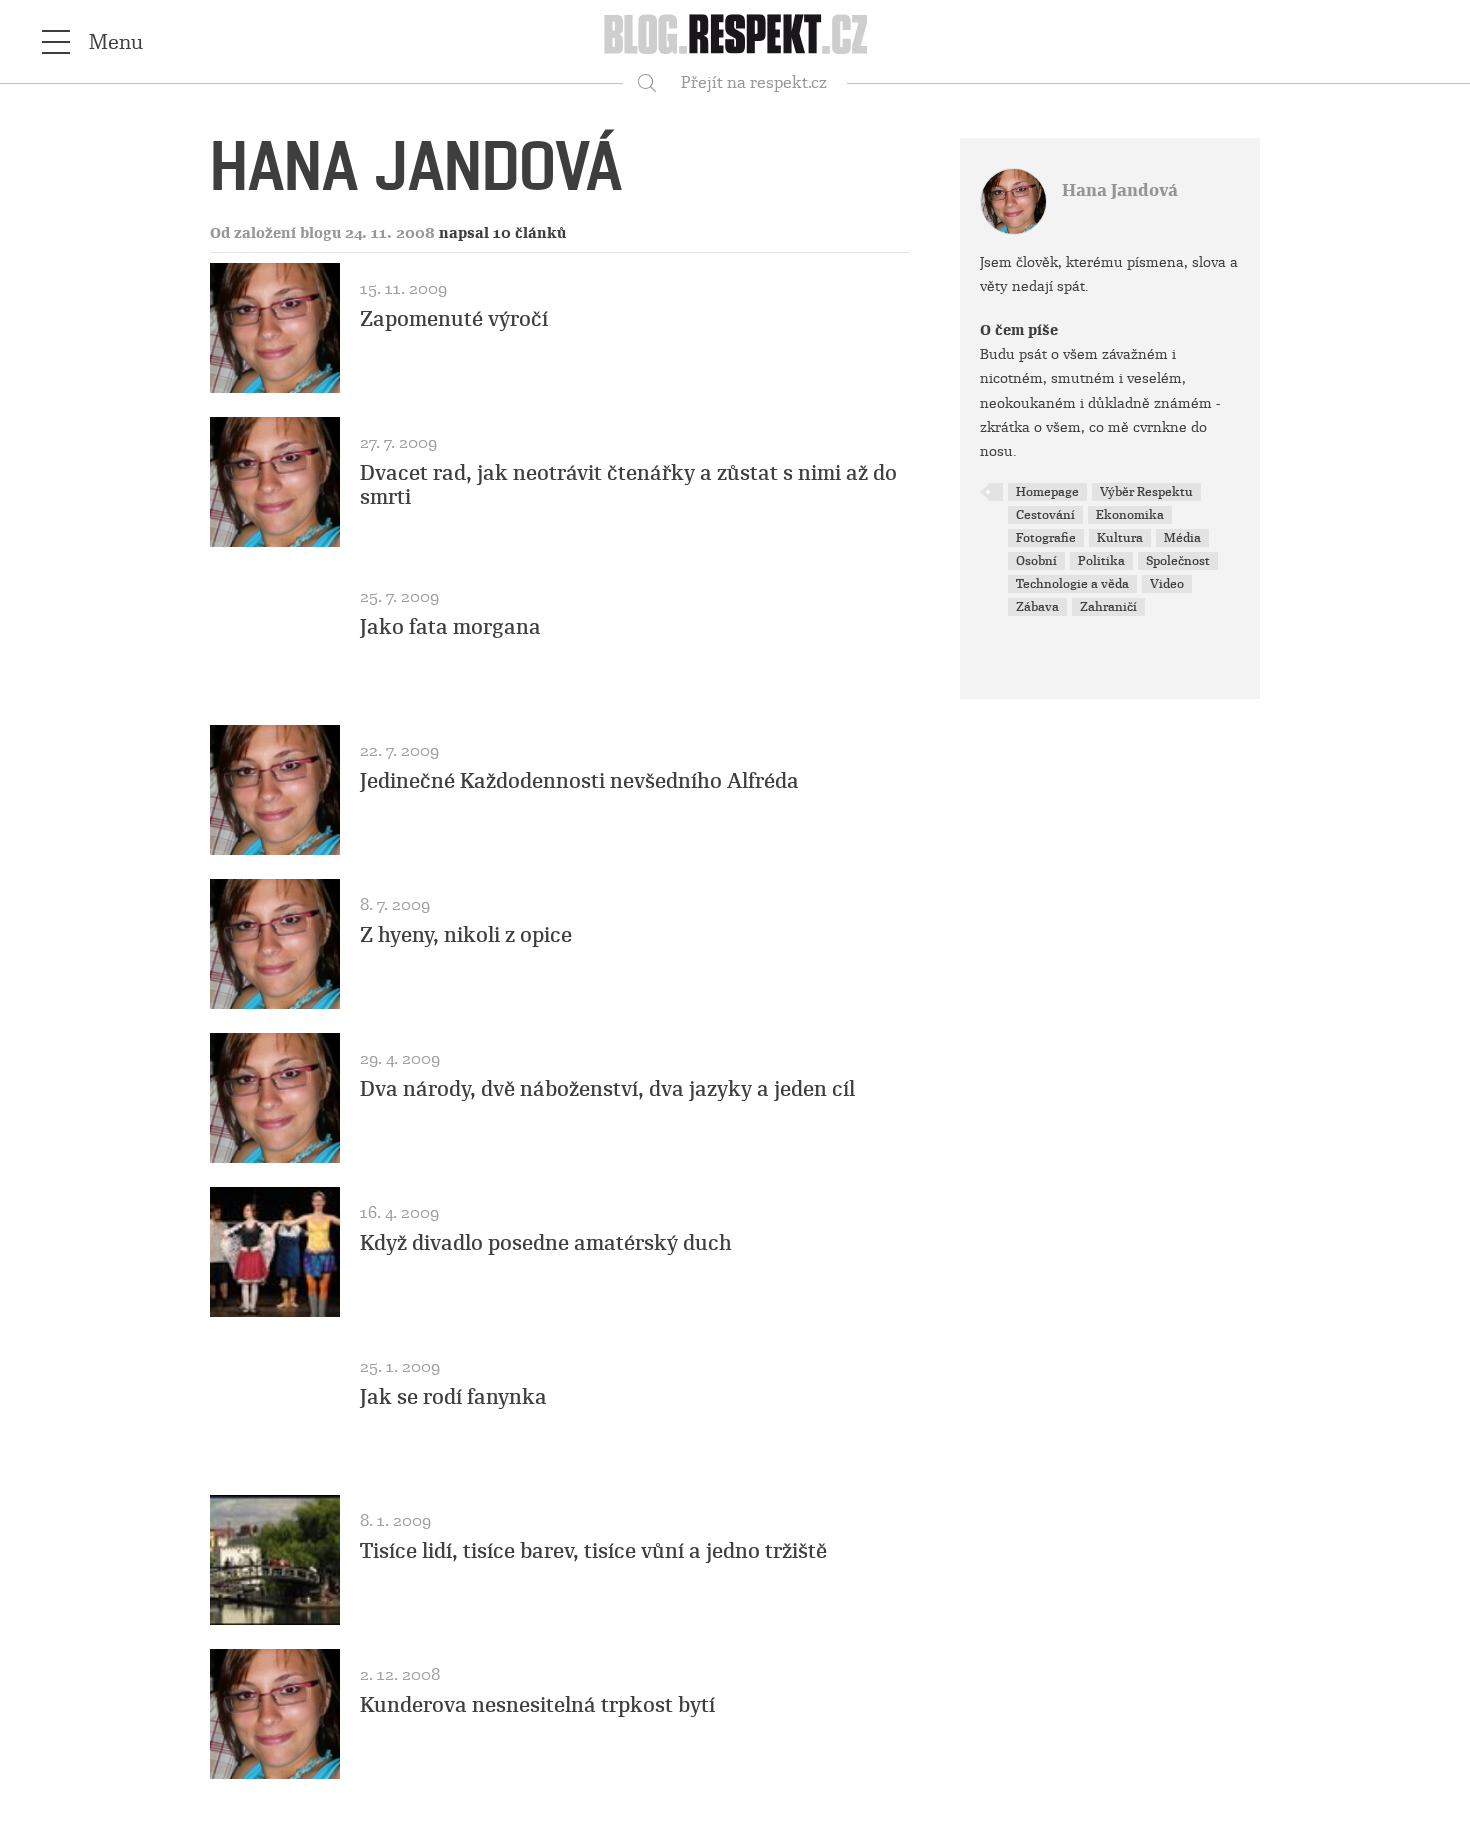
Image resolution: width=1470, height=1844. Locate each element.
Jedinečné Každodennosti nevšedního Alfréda (579, 781)
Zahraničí (1108, 607)
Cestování (1045, 515)
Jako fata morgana (450, 627)
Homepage (1047, 492)
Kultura (1120, 538)
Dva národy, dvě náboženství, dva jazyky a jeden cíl (607, 1089)
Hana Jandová (1120, 190)
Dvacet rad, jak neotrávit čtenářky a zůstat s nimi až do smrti (628, 485)
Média (1182, 538)
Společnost (1178, 561)
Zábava (1037, 607)
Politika (1101, 561)
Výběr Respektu (1146, 492)
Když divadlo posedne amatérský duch (546, 1243)
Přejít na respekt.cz (754, 82)
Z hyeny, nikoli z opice (466, 935)
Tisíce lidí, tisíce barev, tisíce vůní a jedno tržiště (593, 1551)
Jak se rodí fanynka (453, 1397)
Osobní (1036, 561)
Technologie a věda (1072, 584)
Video (1167, 584)
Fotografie (1046, 538)
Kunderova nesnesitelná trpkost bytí (537, 1705)
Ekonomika (1130, 515)
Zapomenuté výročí (454, 319)
